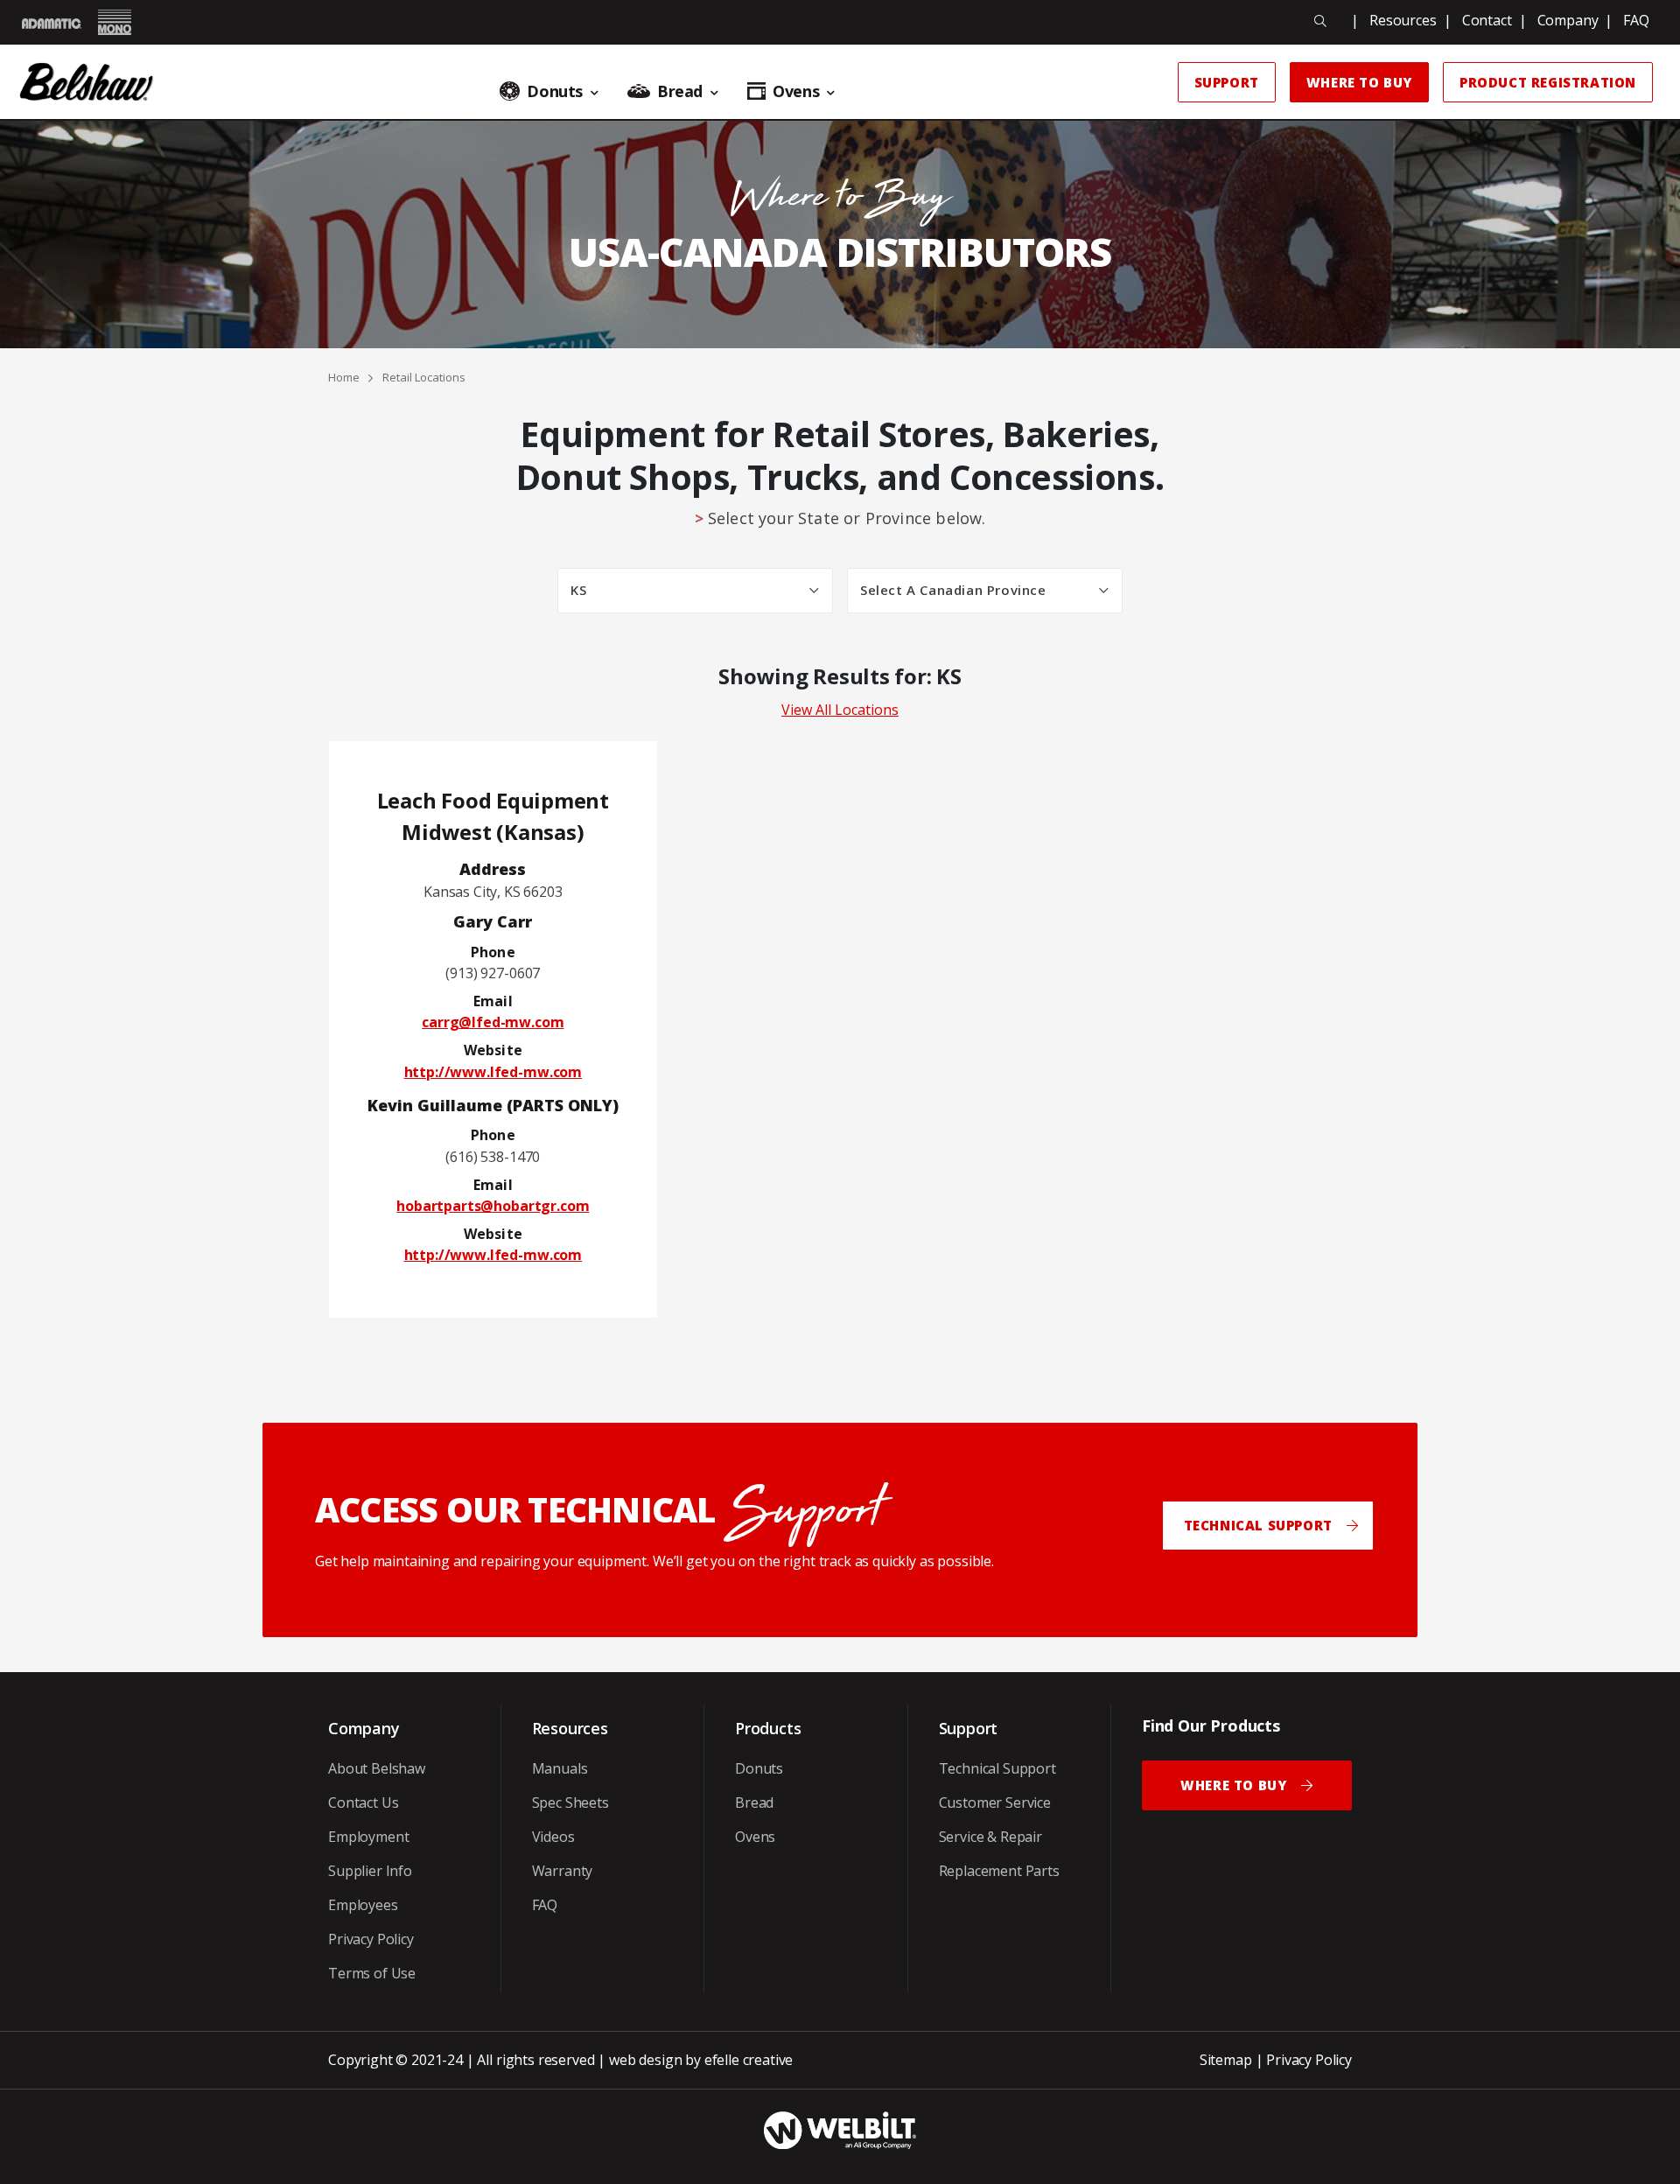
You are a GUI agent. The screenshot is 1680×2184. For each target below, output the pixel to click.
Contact (1487, 20)
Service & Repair (990, 1837)
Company (1568, 20)
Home (344, 377)
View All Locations (840, 710)
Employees (363, 1905)
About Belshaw (377, 1768)
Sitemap (1226, 2060)
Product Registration (1548, 82)
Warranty (563, 1871)
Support (1227, 82)
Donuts (759, 1768)
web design (645, 2060)
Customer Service (995, 1802)
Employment (368, 1837)
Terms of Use (372, 1973)
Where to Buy (1359, 82)
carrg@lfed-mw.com (493, 1022)
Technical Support (997, 1768)
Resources (1403, 20)
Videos (553, 1837)
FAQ (1636, 20)
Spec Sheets (570, 1802)
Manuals (560, 1768)
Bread (754, 1802)
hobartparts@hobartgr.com (493, 1206)
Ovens (755, 1837)
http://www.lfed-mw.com (493, 1072)
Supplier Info (370, 1871)
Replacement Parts (999, 1871)
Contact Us (363, 1802)
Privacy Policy (371, 1939)
